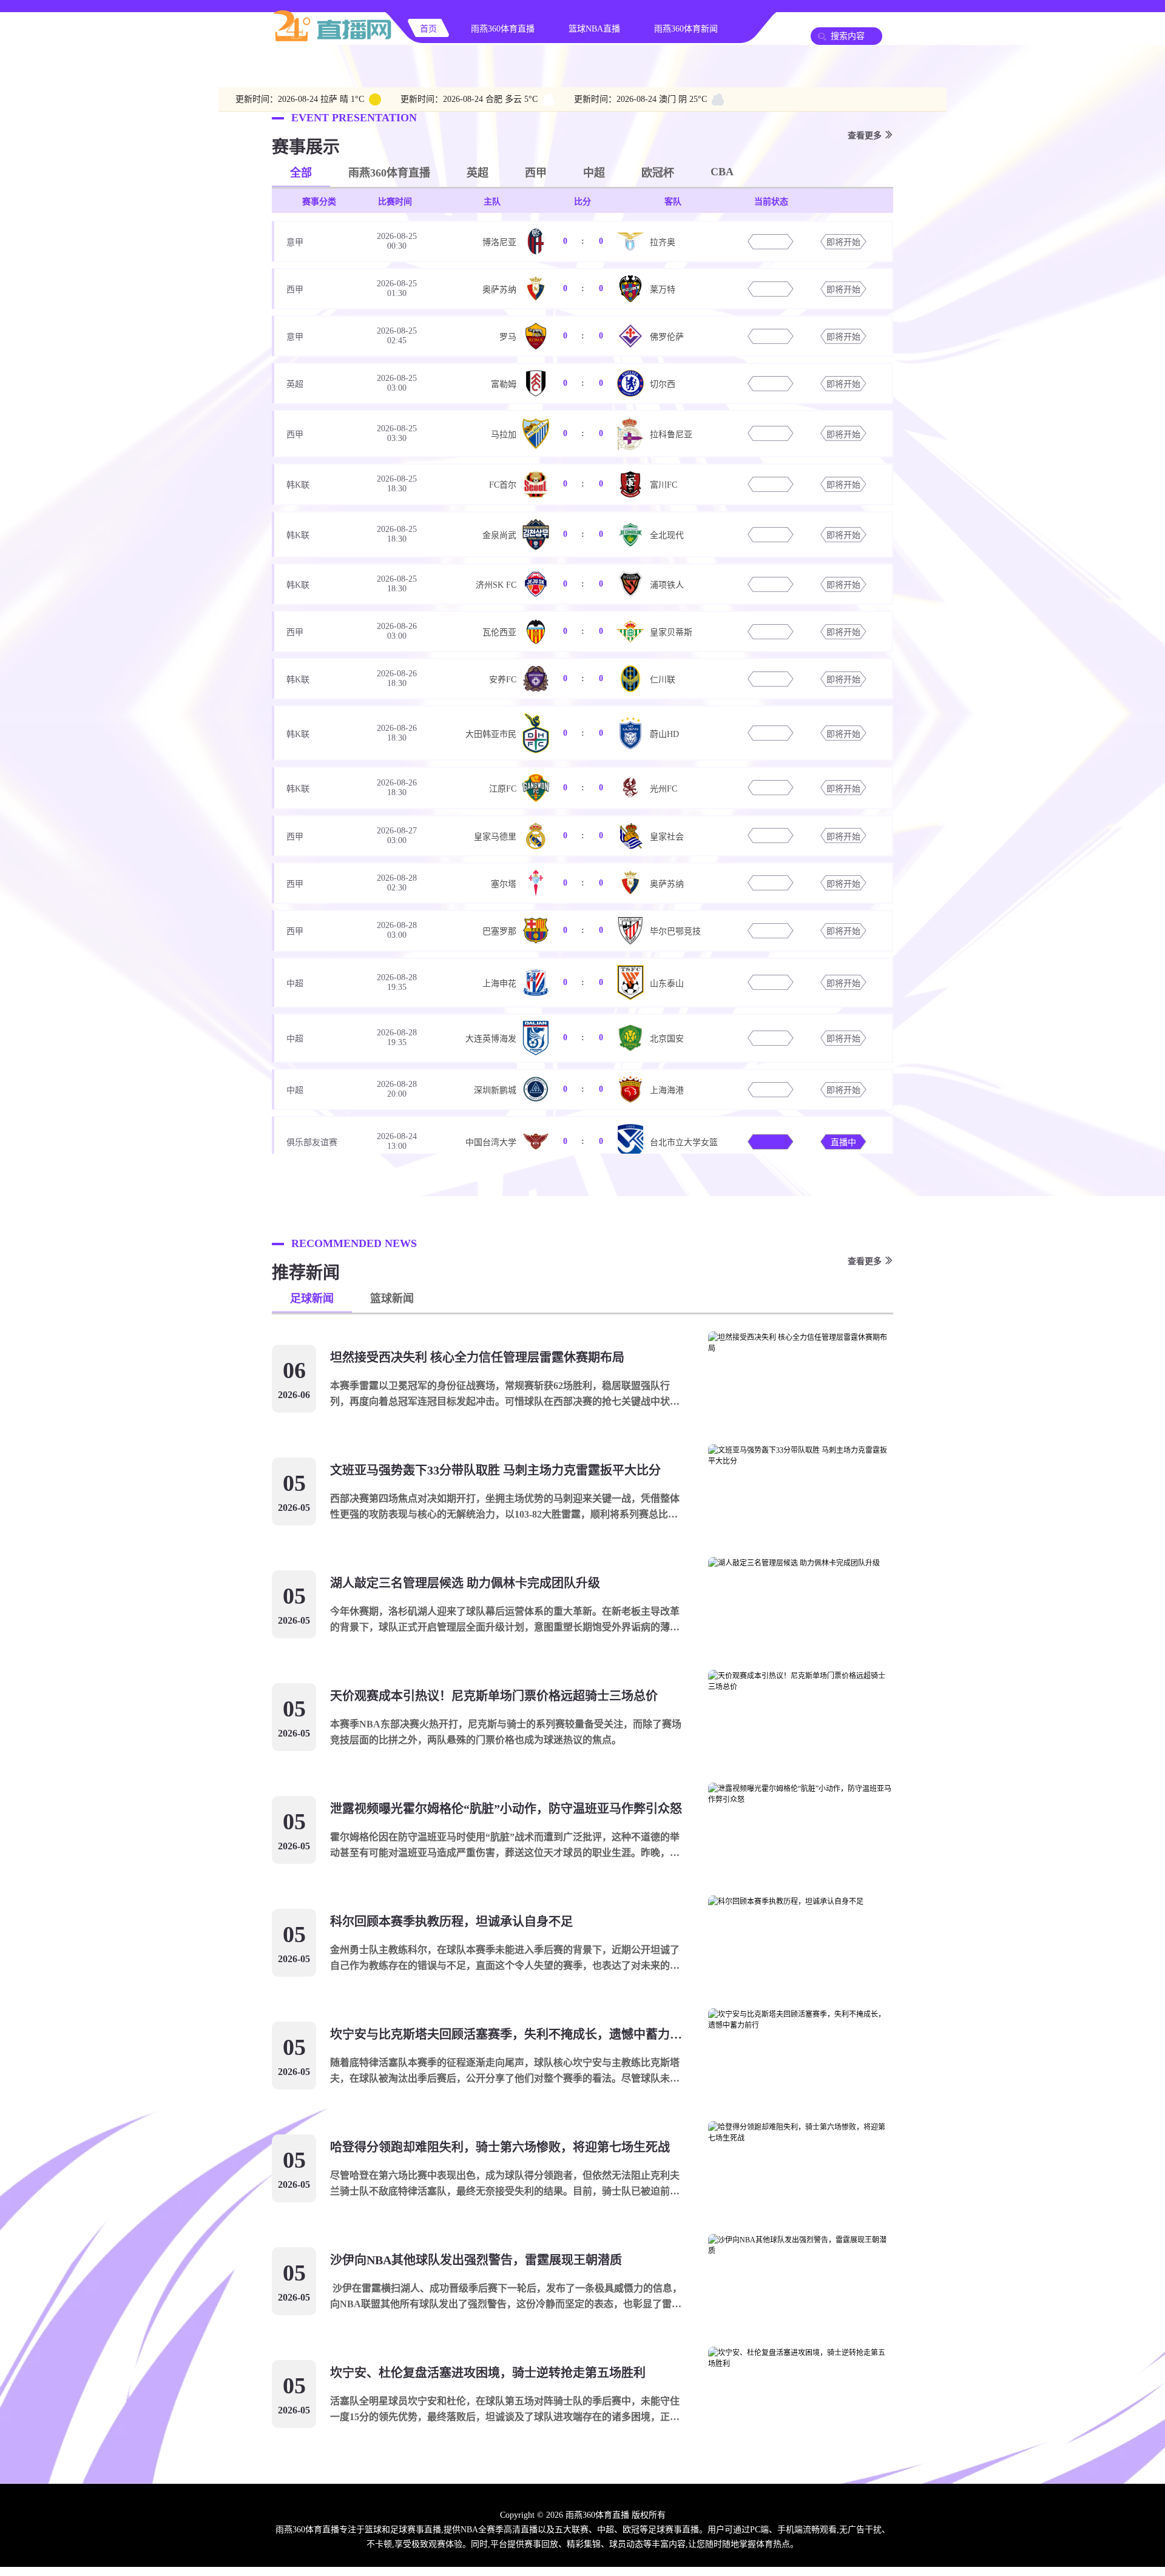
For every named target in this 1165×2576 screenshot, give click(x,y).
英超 (478, 173)
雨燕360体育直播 (503, 29)
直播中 (843, 1142)
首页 (428, 29)
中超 (594, 173)
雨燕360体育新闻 (686, 29)
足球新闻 (312, 1299)
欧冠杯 (658, 173)
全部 (301, 173)
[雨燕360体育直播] (333, 40)
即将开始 (843, 242)
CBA (722, 172)
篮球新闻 (392, 1299)
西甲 (536, 173)
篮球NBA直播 (594, 29)
